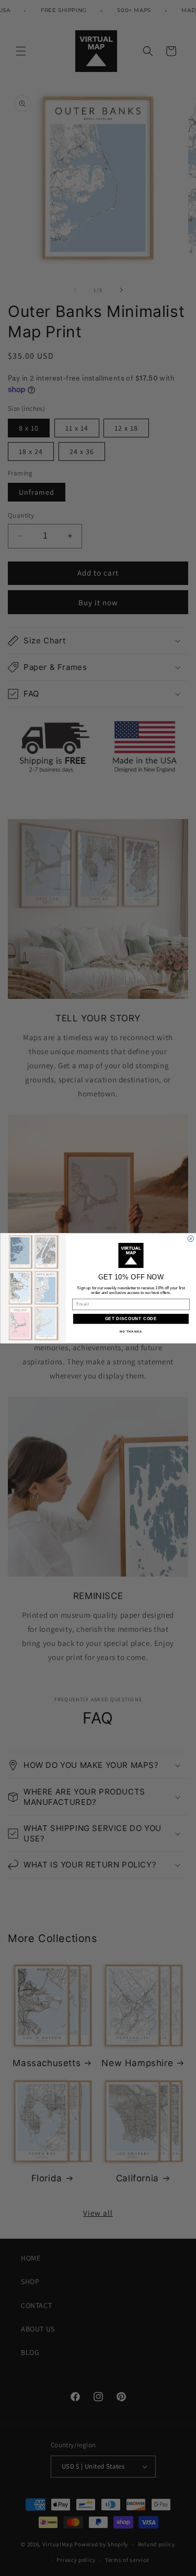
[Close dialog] (191, 1239)
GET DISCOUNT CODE (131, 1318)
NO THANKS (130, 1331)
